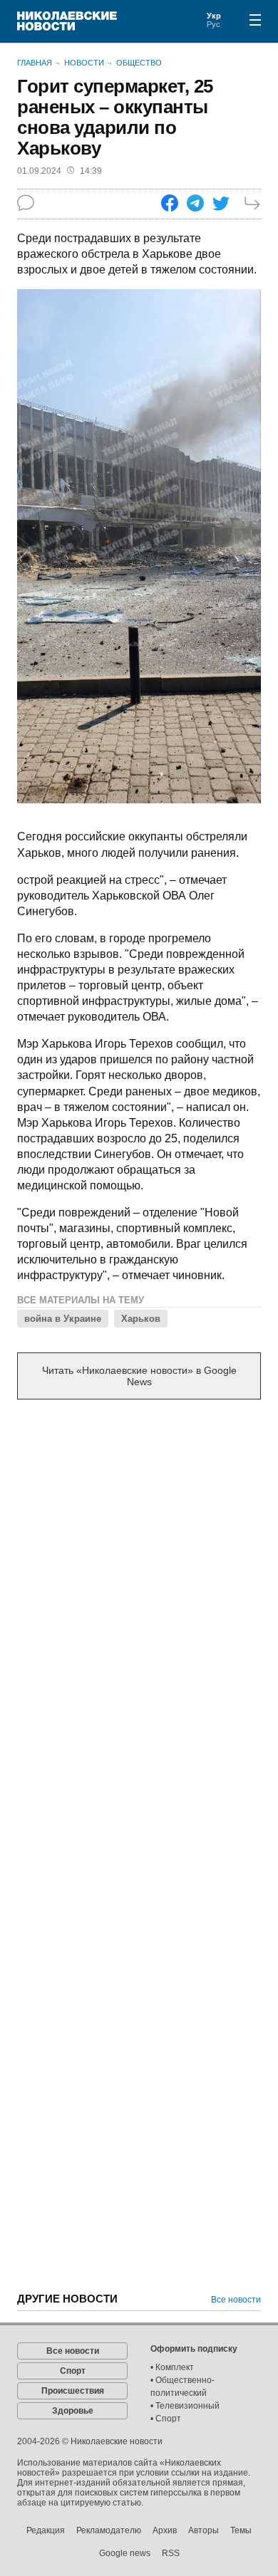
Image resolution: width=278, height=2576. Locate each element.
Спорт (73, 2371)
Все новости (236, 2300)
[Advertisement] (139, 1561)
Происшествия (73, 2391)
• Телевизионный (185, 2406)
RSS (171, 2553)
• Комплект (172, 2367)
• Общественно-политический (182, 2387)
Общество (139, 63)
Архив (165, 2530)
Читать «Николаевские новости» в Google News (139, 1376)
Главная (35, 63)
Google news (125, 2553)
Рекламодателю (109, 2530)
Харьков (141, 1319)
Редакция (46, 2530)
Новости (84, 63)
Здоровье (73, 2411)
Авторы (204, 2530)
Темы (241, 2530)
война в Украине (63, 1319)
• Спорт (166, 2419)
